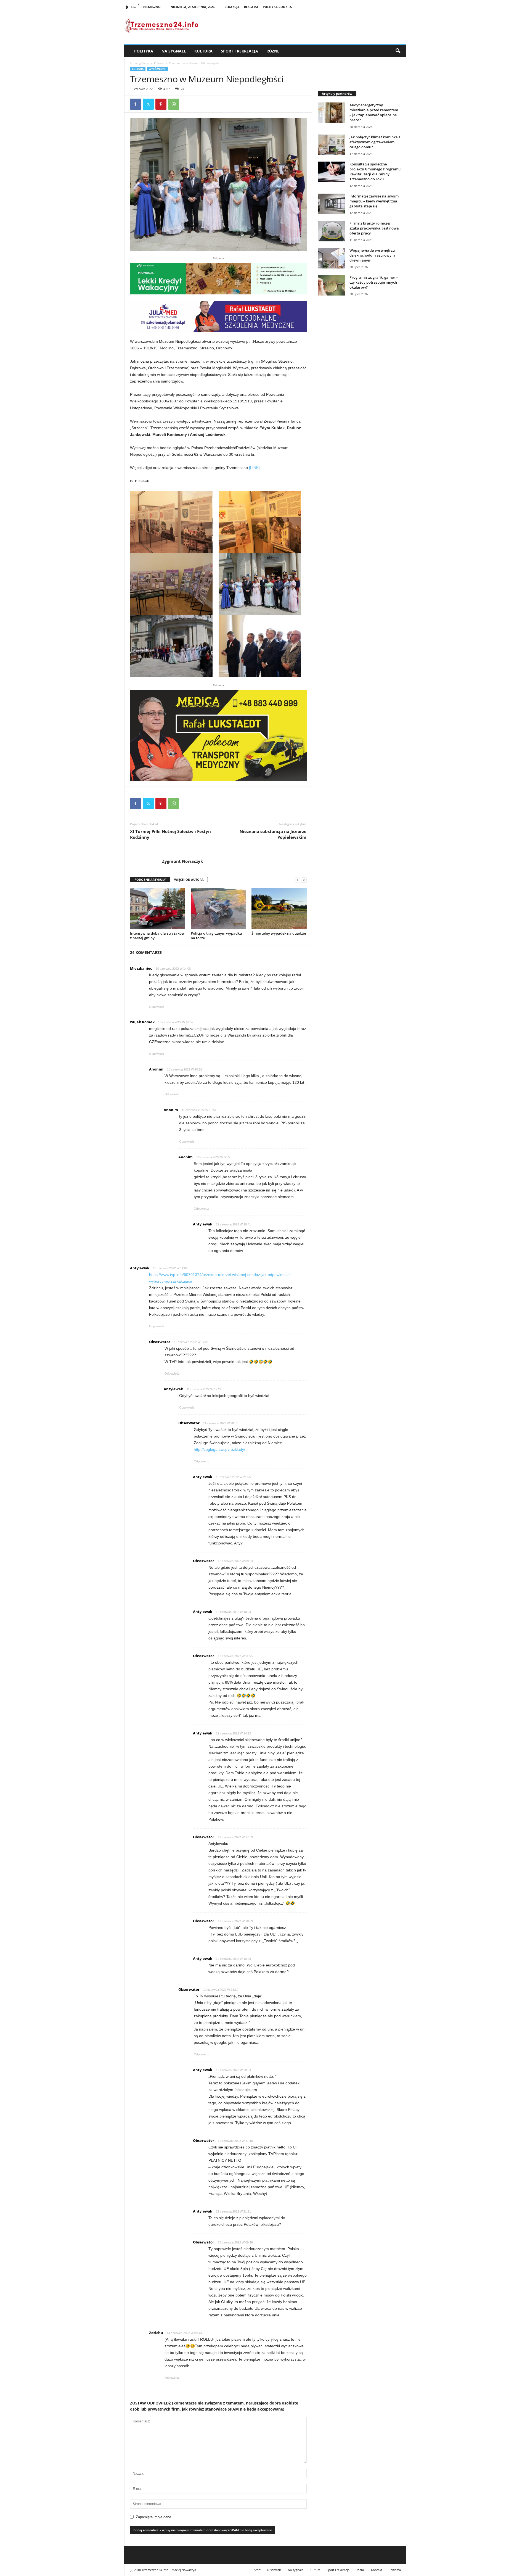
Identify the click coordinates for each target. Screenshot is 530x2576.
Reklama (251, 7)
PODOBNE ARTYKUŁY (150, 880)
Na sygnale (174, 51)
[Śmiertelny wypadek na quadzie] (279, 909)
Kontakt (377, 2570)
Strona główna (139, 63)
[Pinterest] (161, 104)
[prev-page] (297, 880)
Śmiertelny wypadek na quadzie (279, 933)
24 (182, 89)
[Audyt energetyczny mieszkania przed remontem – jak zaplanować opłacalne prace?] (332, 113)
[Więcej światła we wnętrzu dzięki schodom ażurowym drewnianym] (332, 258)
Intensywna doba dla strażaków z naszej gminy (157, 936)
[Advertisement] (359, 395)
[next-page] (304, 880)
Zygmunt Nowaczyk (182, 861)
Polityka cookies (277, 7)
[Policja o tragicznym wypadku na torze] (218, 909)
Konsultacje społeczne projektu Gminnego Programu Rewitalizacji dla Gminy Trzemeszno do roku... (375, 172)
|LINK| (254, 468)
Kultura (203, 51)
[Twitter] (148, 104)
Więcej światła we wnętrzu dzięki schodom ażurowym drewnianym (372, 255)
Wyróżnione (157, 69)
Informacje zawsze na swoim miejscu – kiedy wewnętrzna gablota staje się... (374, 201)
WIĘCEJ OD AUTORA (189, 880)
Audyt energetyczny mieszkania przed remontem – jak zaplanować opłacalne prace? (374, 112)
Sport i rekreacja (239, 51)
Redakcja (232, 7)
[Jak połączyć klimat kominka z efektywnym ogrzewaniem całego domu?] (332, 145)
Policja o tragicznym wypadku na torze (216, 936)
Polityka (144, 51)
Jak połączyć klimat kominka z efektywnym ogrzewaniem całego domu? (375, 142)
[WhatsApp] (174, 104)
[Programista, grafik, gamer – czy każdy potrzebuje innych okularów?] (332, 285)
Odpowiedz (157, 1007)
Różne (273, 51)
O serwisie (274, 2570)
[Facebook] (136, 104)
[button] (398, 51)
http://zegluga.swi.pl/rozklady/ (219, 1449)
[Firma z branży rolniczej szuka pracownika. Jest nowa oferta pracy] (332, 231)
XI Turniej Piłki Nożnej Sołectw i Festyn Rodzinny (170, 834)
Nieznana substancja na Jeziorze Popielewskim (273, 834)
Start (257, 2570)
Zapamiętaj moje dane (153, 2517)
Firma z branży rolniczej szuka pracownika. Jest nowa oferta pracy (374, 228)
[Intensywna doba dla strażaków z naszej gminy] (158, 909)
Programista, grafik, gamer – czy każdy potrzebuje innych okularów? (374, 282)
